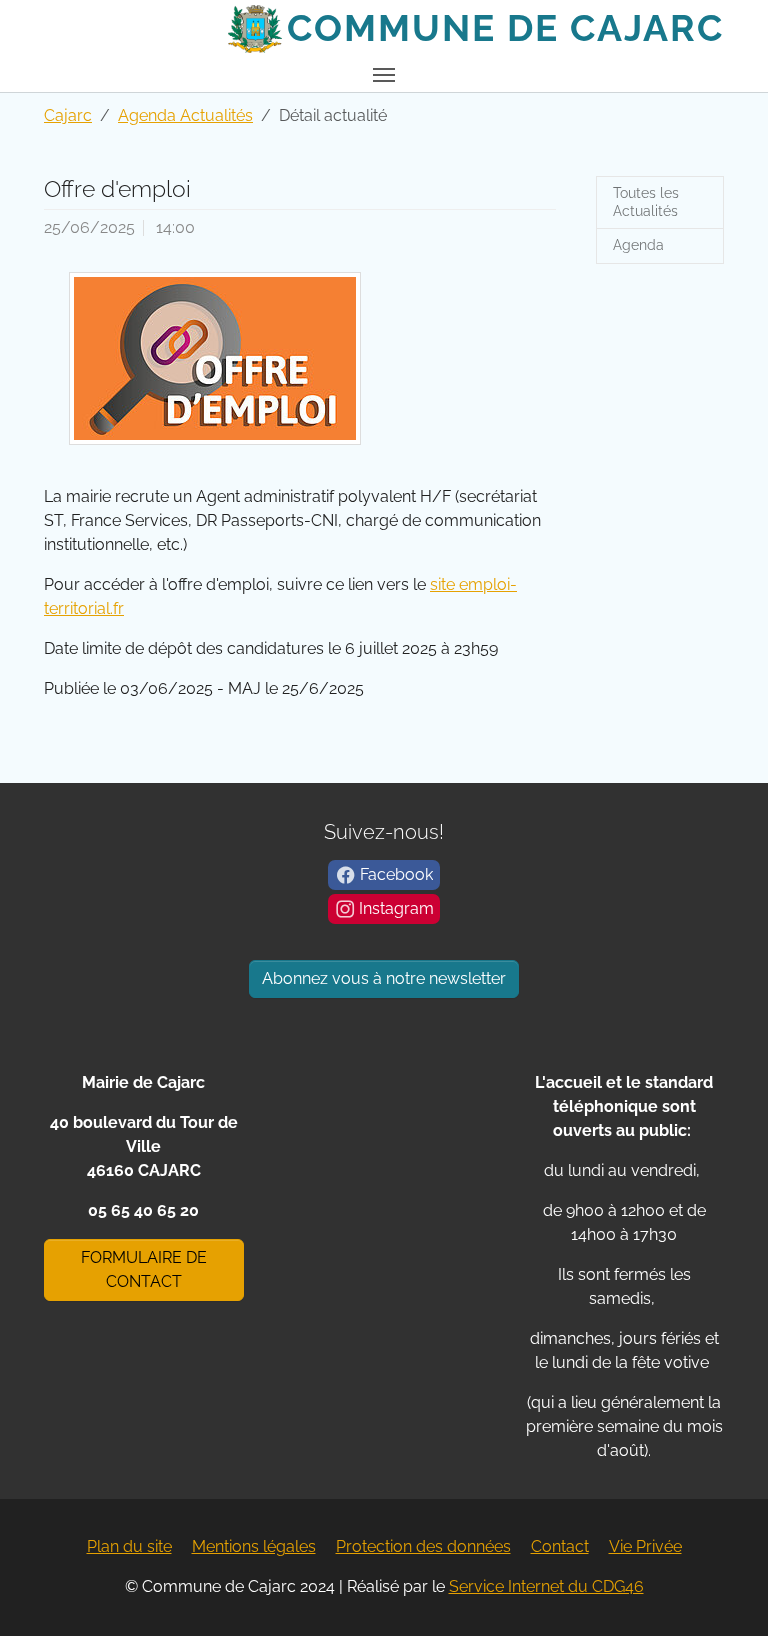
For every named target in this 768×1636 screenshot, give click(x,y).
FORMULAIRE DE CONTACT (144, 1269)
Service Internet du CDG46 (546, 1586)
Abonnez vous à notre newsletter (384, 978)
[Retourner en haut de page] (724, 1592)
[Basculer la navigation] (384, 75)
